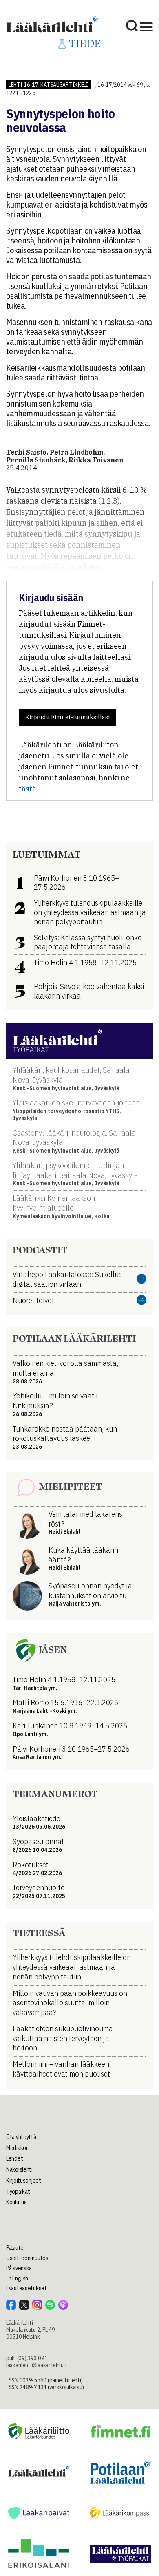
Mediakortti (20, 2148)
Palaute (15, 2248)
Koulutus (17, 2202)
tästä (28, 789)
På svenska (19, 2268)
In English (17, 2278)
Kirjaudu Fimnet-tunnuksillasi (67, 717)
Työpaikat (18, 2192)
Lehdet (14, 2158)
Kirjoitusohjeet (24, 2181)
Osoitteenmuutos (27, 2258)
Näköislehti (19, 2169)
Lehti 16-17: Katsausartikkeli (49, 85)
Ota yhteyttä (21, 2137)
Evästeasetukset (26, 2288)
